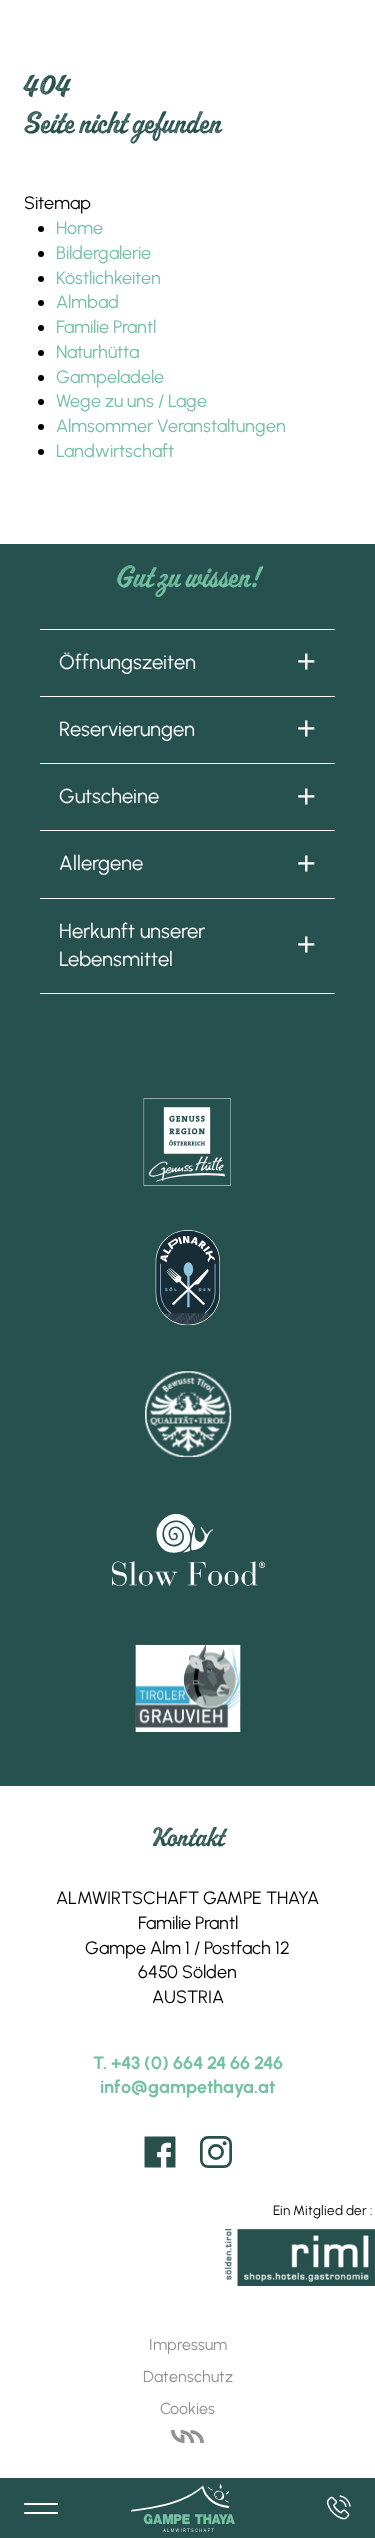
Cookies (187, 2408)
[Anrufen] (339, 2508)
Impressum (188, 2344)
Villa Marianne (187, 2437)
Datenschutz (188, 2376)
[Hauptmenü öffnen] (42, 2508)
